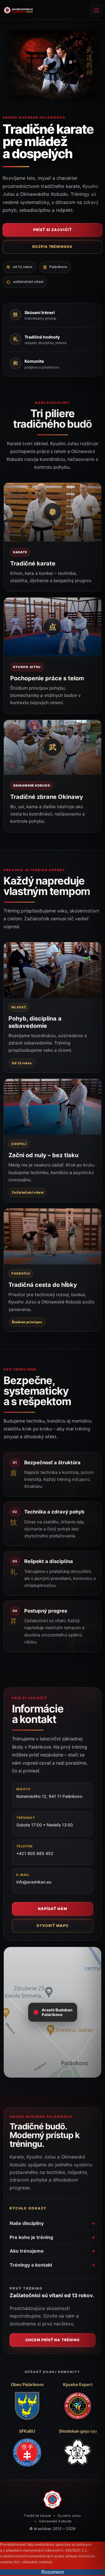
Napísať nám (52, 1909)
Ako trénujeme (52, 2251)
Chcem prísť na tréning (53, 2340)
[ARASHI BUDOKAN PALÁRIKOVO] (18, 10)
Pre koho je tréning (52, 2237)
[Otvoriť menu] (96, 10)
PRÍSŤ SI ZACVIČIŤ (53, 230)
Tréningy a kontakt (52, 2265)
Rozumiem (53, 2572)
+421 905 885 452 (35, 1853)
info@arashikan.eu (34, 1882)
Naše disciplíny (52, 2223)
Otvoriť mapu (52, 1926)
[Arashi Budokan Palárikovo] (52, 2500)
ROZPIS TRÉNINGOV (53, 247)
